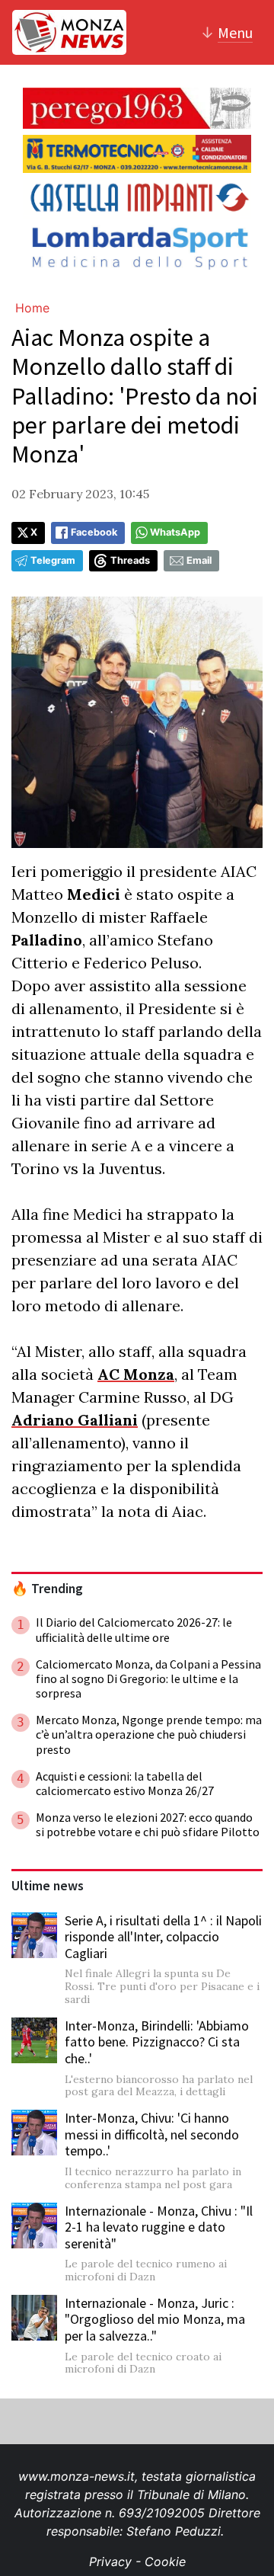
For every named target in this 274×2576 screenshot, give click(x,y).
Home (32, 308)
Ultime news (48, 1886)
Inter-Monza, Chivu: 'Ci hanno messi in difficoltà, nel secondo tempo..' (152, 2134)
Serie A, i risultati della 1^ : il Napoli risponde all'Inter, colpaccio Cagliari (163, 1937)
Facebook (94, 532)
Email (199, 560)
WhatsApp (175, 532)
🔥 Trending (47, 1589)
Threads (130, 560)
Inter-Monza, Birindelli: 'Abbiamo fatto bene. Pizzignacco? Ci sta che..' (157, 2042)
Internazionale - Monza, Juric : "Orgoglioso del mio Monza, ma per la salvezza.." (155, 2319)
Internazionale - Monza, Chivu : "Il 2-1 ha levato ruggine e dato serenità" (159, 2227)
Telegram (53, 560)
